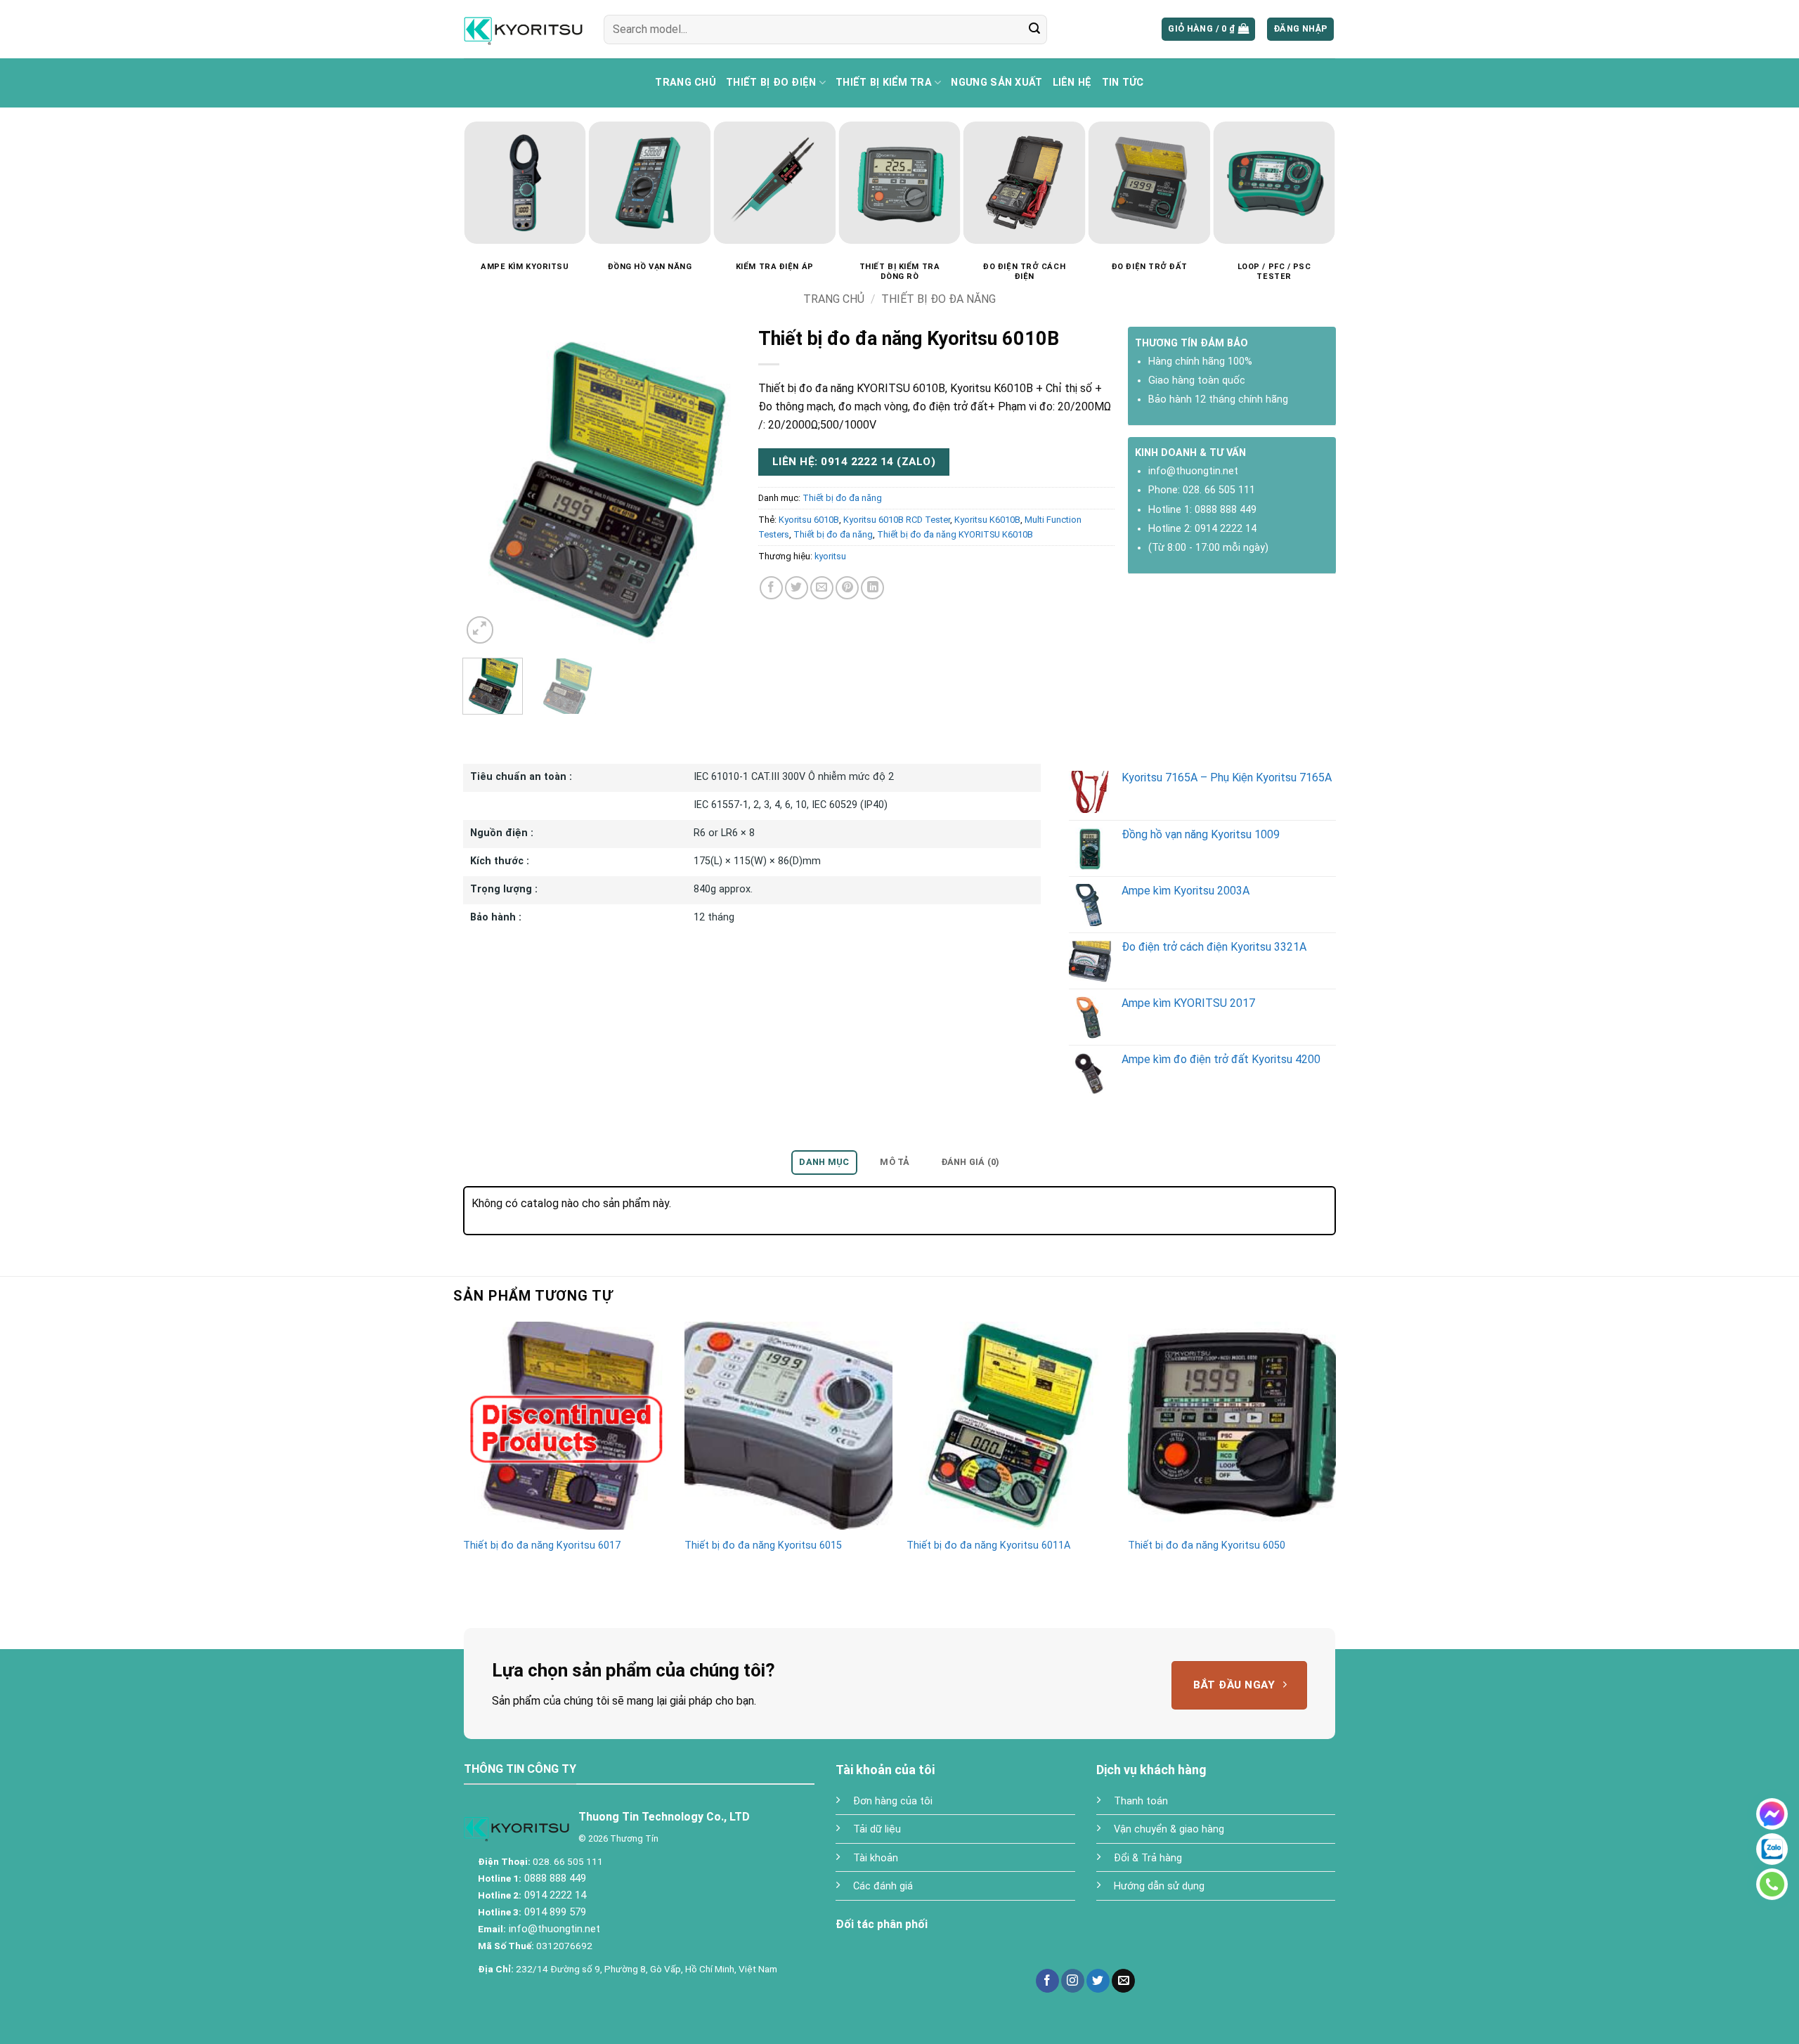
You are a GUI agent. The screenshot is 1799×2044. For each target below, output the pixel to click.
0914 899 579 (554, 1912)
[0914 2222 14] (1772, 1884)
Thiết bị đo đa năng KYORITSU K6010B (955, 534)
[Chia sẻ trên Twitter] (797, 588)
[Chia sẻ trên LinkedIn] (872, 588)
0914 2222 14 (1226, 529)
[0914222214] (1772, 1849)
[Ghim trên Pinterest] (847, 588)
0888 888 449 (1226, 510)
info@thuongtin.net (1193, 471)
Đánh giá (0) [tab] (970, 1162)
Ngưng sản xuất (996, 83)
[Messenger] (1772, 1814)
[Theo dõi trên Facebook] (1047, 1981)
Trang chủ (686, 83)
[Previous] (455, 163)
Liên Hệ (1072, 83)
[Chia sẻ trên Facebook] (771, 588)
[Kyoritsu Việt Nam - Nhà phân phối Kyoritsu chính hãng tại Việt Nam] (523, 29)
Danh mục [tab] (824, 1162)
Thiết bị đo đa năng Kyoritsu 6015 (763, 1545)
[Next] (1344, 163)
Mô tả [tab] (895, 1162)
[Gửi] (1034, 30)
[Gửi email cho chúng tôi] (1123, 1981)
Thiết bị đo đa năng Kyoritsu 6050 (1207, 1545)
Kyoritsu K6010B (987, 520)
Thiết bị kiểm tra (884, 83)
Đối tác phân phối (882, 1924)
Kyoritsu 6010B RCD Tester (897, 520)
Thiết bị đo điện (771, 83)
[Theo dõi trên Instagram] (1073, 1981)
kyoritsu (830, 556)
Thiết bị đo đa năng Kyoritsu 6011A (988, 1545)
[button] (1208, 29)
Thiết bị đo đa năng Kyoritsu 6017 (542, 1545)
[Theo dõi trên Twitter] (1098, 1981)
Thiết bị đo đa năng (939, 299)
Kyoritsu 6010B (809, 520)
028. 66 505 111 (1219, 490)
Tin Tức (1123, 83)
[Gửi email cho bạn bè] (822, 588)
